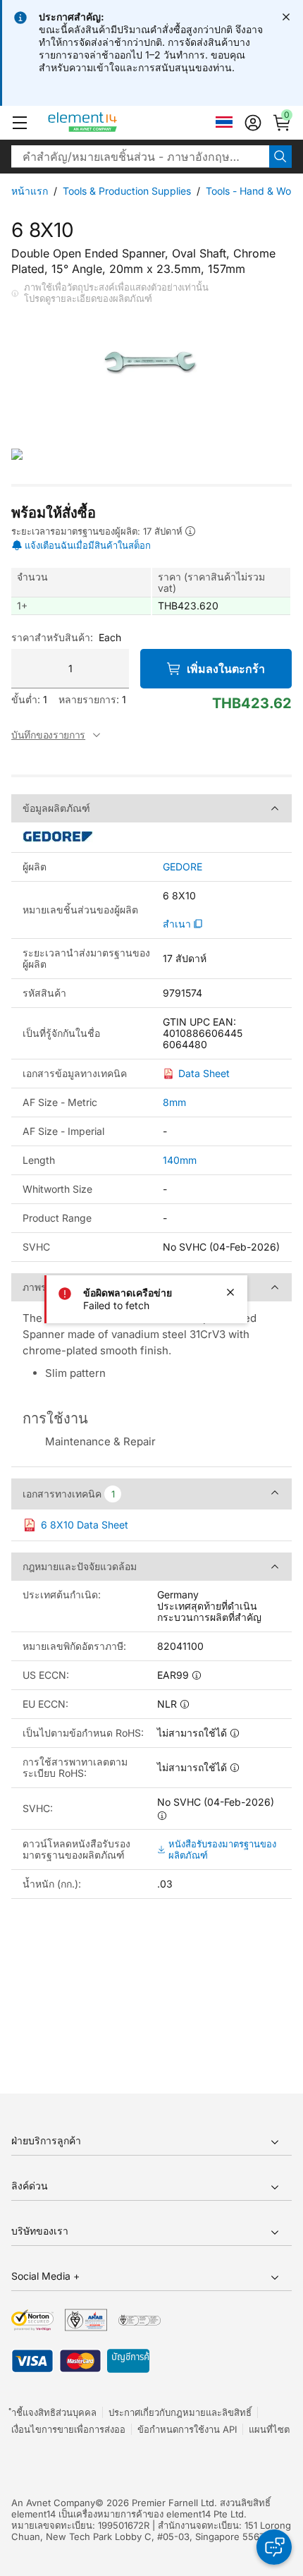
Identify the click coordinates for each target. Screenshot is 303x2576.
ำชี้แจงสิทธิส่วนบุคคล (54, 2412)
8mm (174, 1102)
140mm (180, 1160)
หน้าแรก (30, 191)
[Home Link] (109, 123)
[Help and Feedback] (274, 2547)
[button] (20, 123)
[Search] (280, 157)
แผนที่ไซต (269, 2429)
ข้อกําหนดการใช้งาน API (187, 2429)
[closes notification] (286, 17)
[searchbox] (140, 157)
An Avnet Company (53, 2503)
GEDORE (183, 867)
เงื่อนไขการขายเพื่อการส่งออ (68, 2429)
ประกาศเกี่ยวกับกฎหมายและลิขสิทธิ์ (180, 2412)
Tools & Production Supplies (127, 191)
